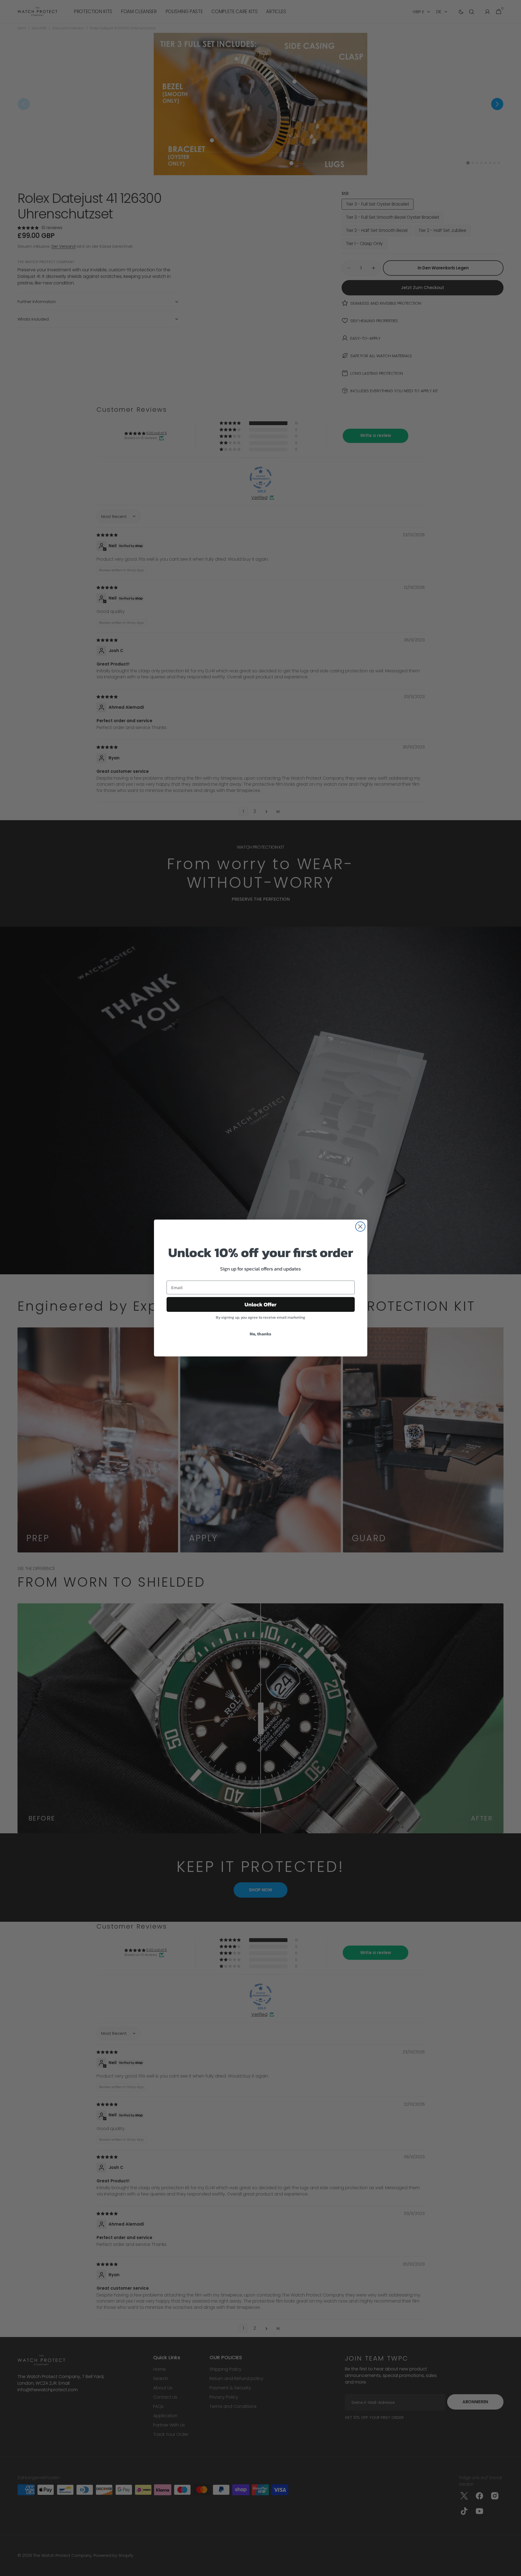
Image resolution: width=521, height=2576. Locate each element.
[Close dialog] (360, 1227)
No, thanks (260, 1334)
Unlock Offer (260, 1304)
